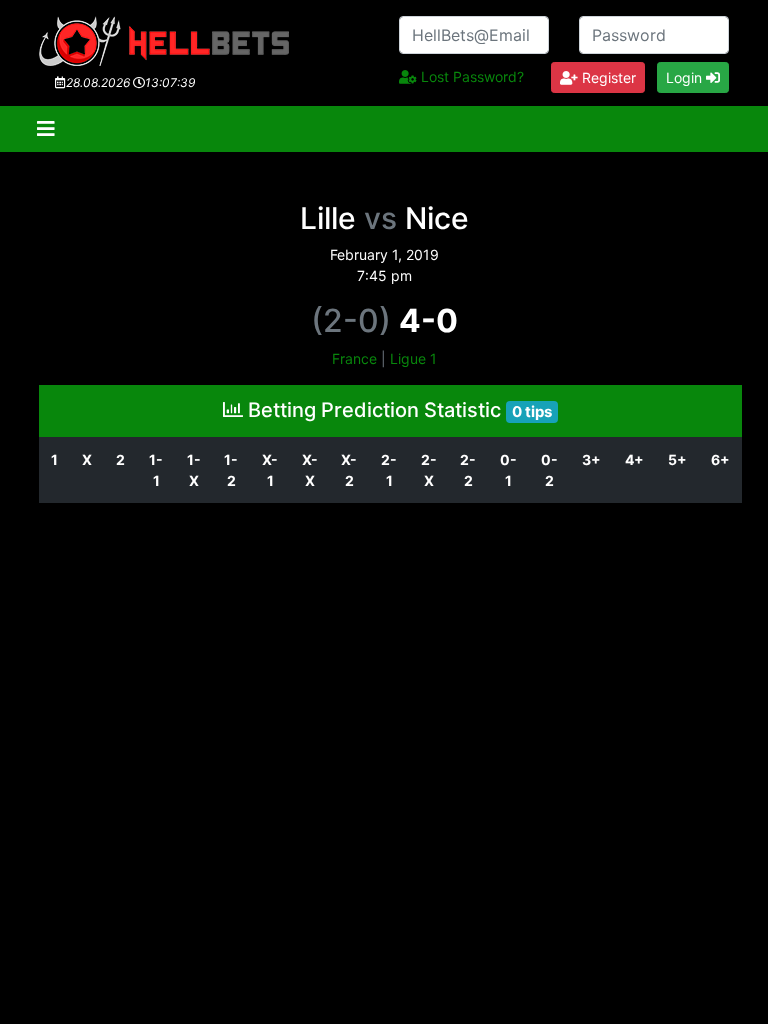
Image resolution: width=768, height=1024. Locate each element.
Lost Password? (470, 76)
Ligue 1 (413, 358)
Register (607, 77)
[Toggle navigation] (46, 129)
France (354, 358)
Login (686, 77)
